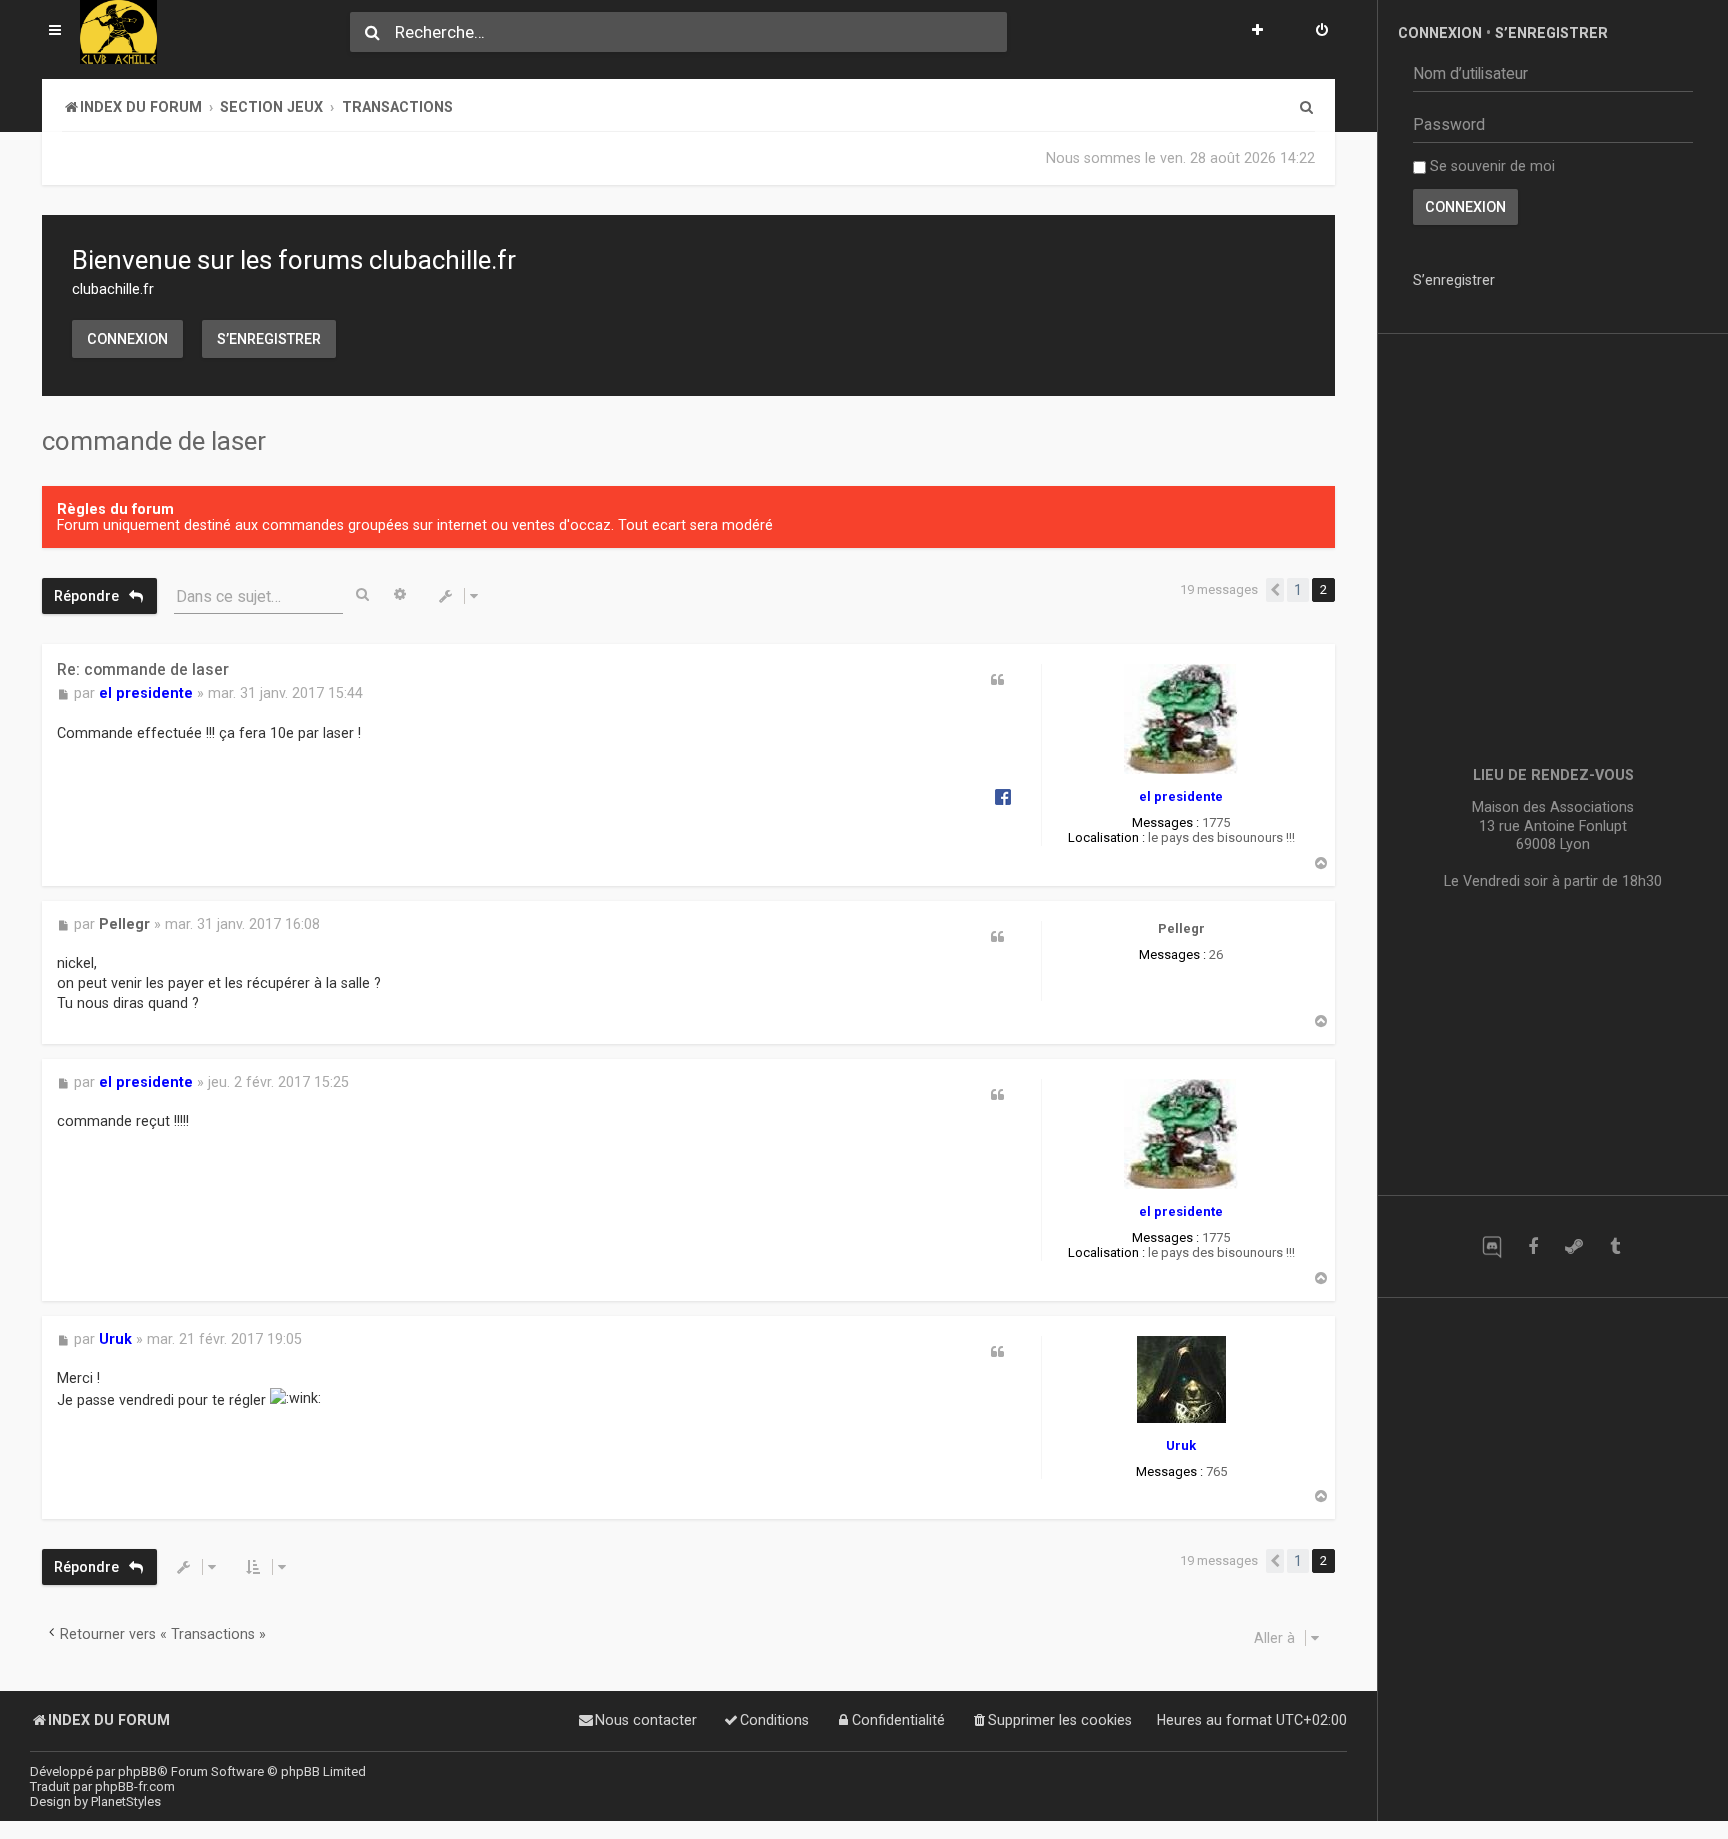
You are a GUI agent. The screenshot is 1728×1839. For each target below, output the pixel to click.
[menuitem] (1322, 32)
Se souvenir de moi (1490, 166)
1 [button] (1298, 590)
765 (1216, 1471)
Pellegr (1181, 928)
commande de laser (154, 441)
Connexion (127, 339)
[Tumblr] (1614, 1246)
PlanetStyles (126, 1801)
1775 (1216, 822)
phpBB (137, 1771)
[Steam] (1573, 1246)
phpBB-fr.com (135, 1786)
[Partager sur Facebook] (1003, 796)
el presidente (1181, 796)
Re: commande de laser (143, 670)
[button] (1275, 590)
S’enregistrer (269, 339)
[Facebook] (1532, 1246)
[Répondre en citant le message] (998, 680)
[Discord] (1491, 1246)
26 (1216, 954)
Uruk (1181, 1445)
